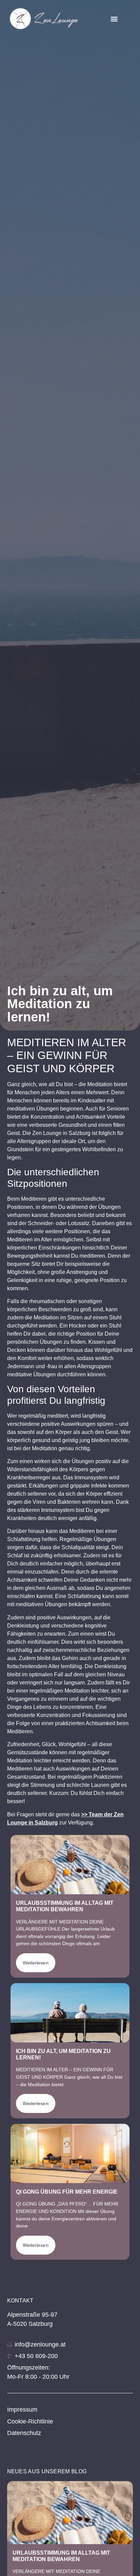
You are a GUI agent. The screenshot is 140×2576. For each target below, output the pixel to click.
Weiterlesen (36, 1963)
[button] (114, 19)
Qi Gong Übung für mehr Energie (67, 2192)
